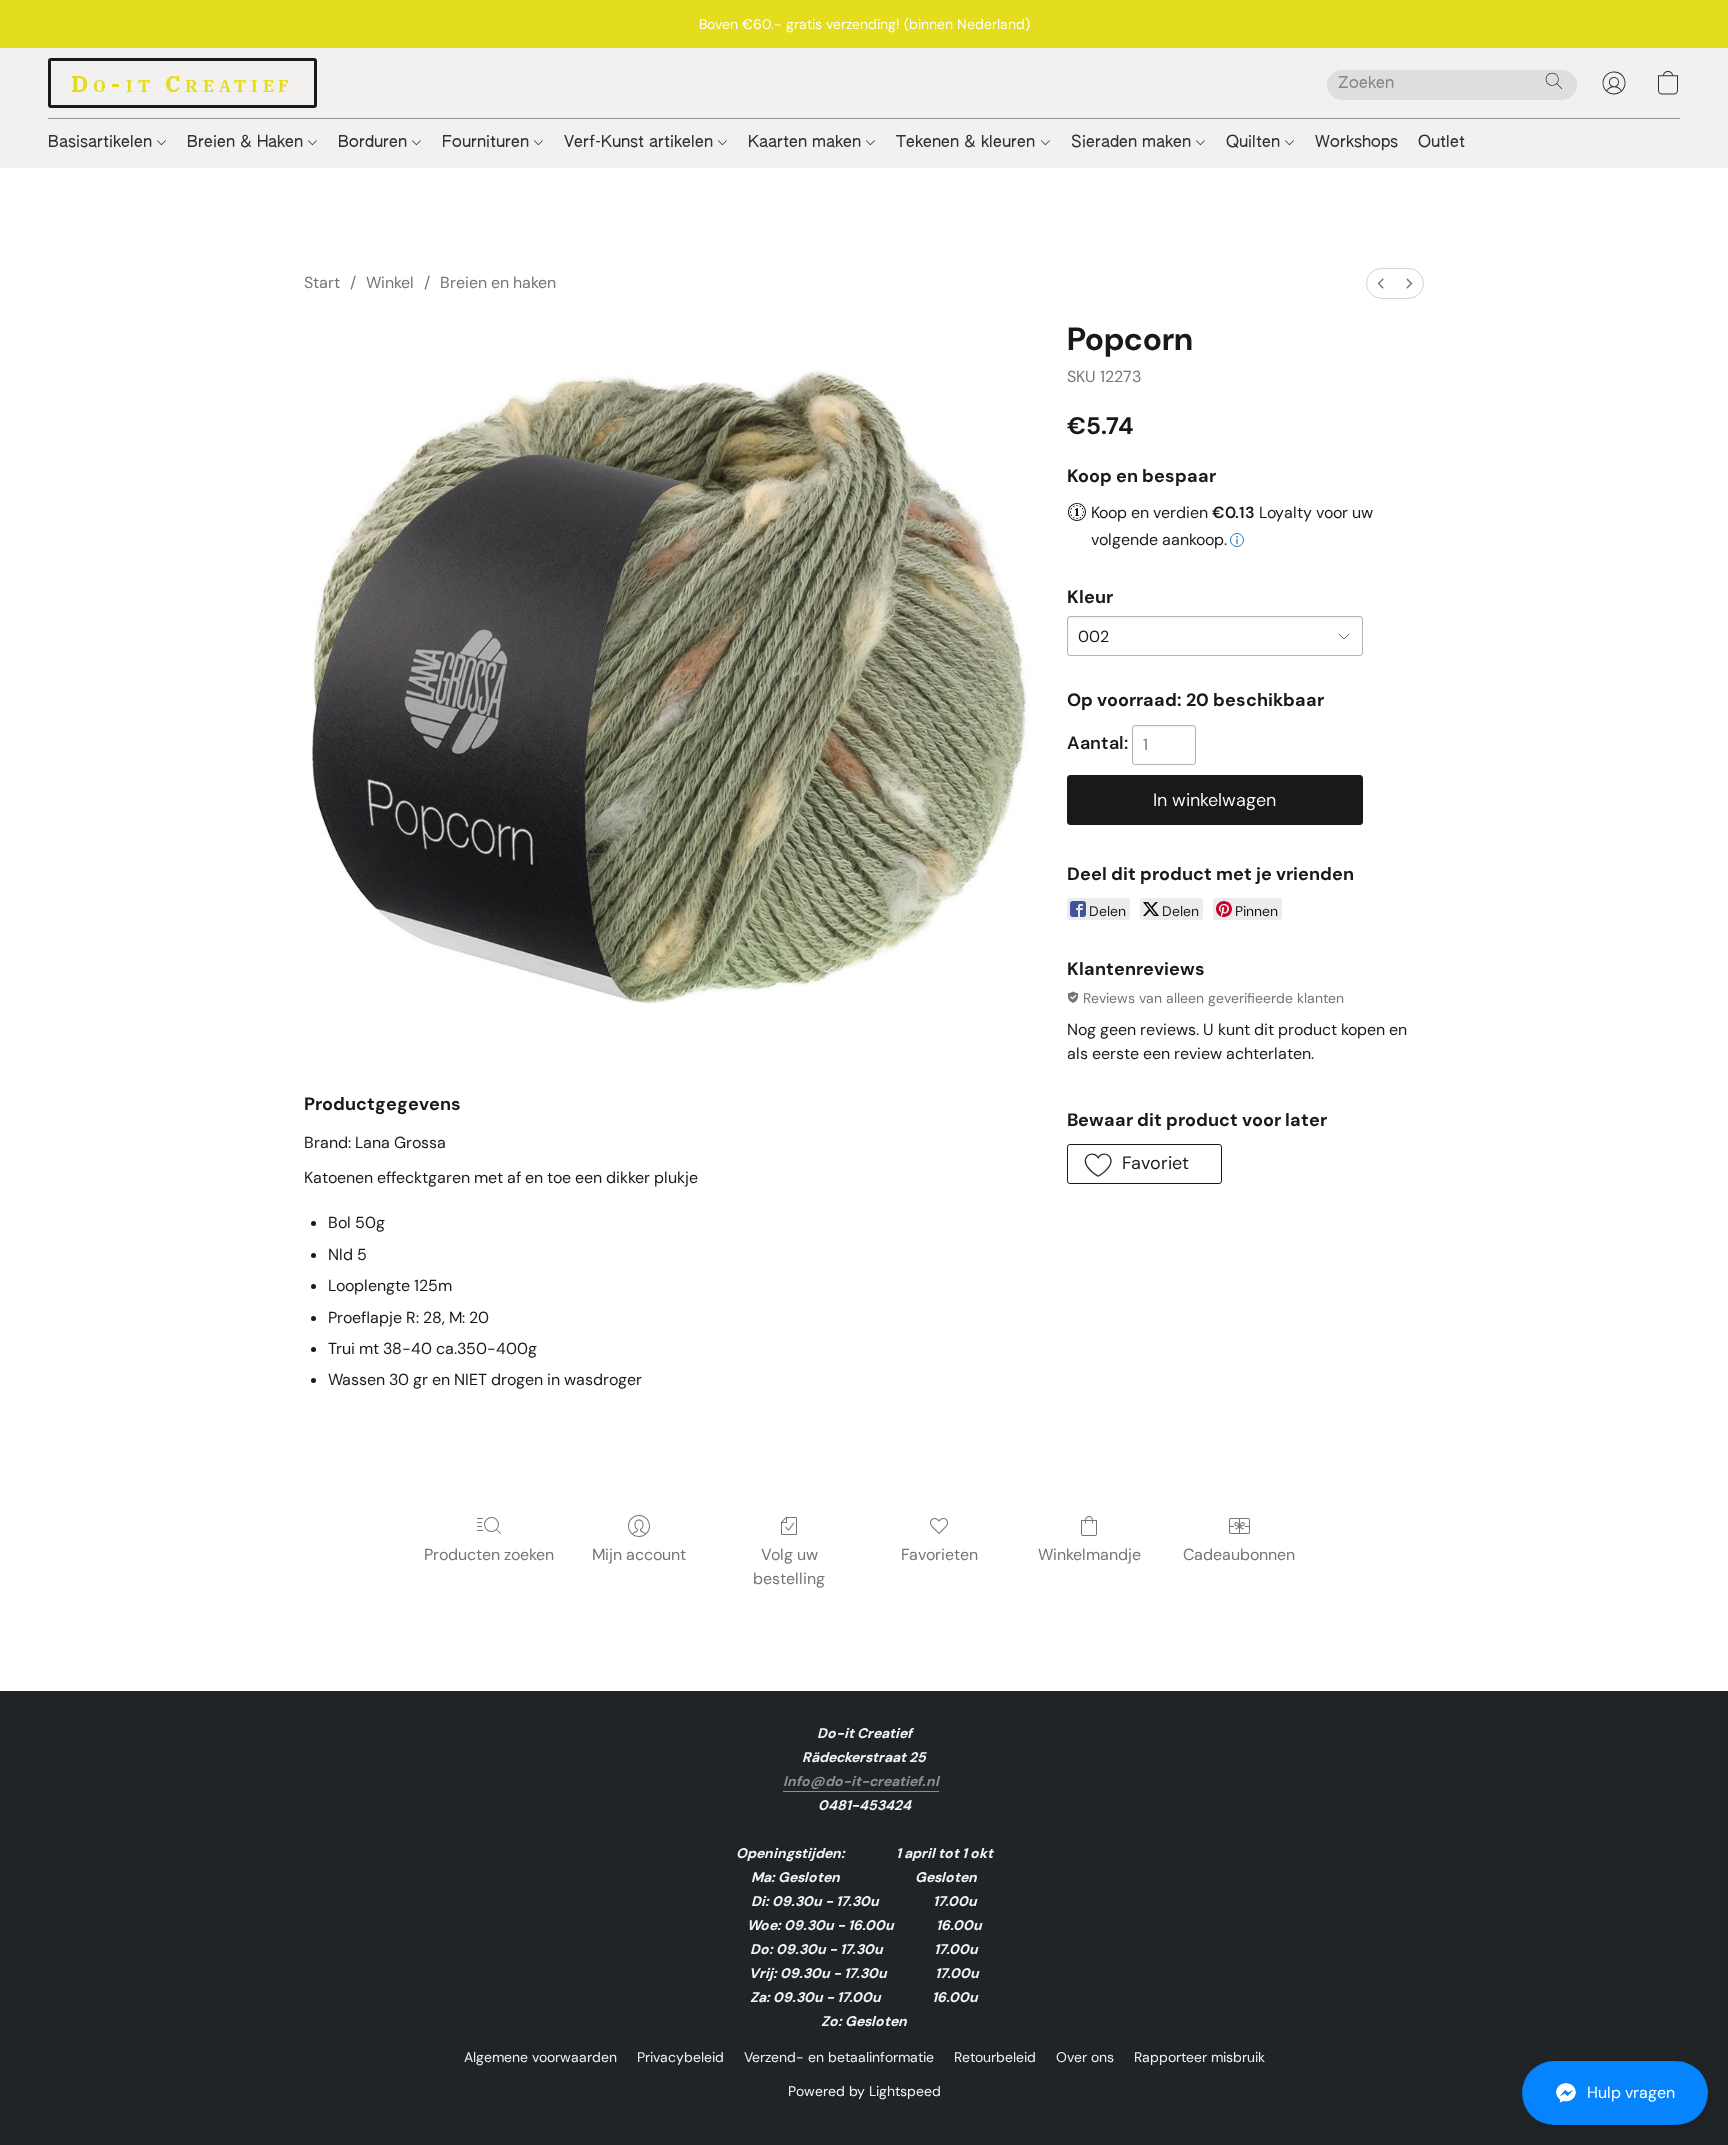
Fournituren (488, 143)
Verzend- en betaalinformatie (839, 2057)
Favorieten (939, 1554)
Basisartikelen (102, 143)
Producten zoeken (489, 1554)
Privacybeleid (680, 2057)
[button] (1615, 2093)
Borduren (375, 143)
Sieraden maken (1133, 143)
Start (322, 282)
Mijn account (639, 1554)
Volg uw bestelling (789, 1566)
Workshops (1356, 143)
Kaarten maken (807, 143)
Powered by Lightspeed (864, 2091)
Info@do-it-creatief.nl (861, 1781)
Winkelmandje (1089, 1554)
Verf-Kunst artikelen (641, 143)
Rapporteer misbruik (1199, 2057)
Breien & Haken (247, 143)
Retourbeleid (995, 2057)
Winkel (390, 282)
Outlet (1441, 143)
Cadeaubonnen (1239, 1554)
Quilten (1255, 143)
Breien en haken (498, 282)
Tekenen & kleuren (968, 143)
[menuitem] (1381, 283)
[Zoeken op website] (1554, 81)
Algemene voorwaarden (540, 2057)
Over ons (1085, 2057)
